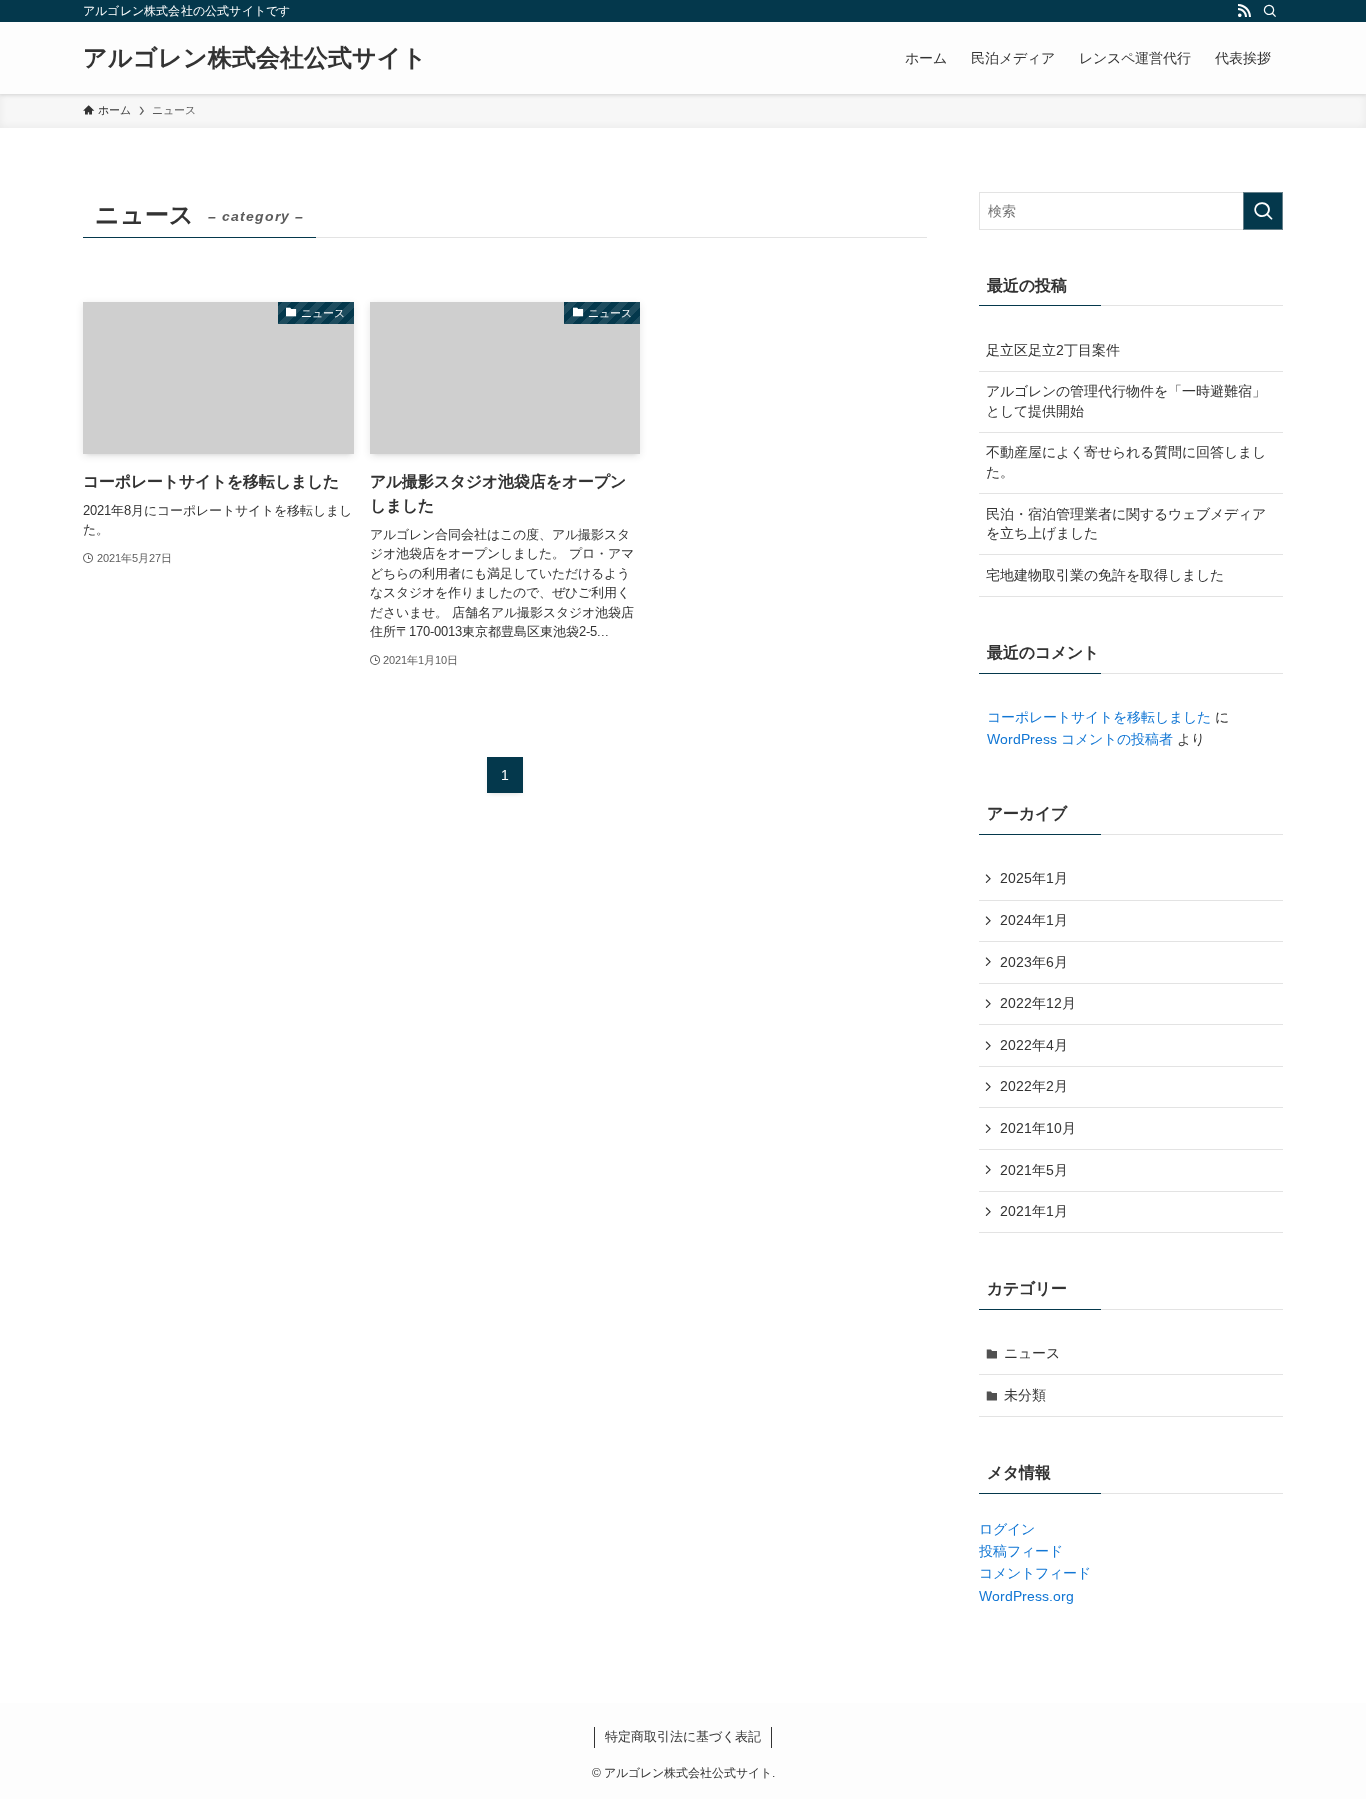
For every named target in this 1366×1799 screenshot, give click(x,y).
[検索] (1270, 11)
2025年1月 (1034, 878)
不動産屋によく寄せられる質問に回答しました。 (1126, 462)
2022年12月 (1038, 1003)
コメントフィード (1035, 1573)
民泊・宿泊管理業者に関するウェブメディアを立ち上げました (1126, 524)
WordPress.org (1026, 1596)
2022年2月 (1034, 1086)
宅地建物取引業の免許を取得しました (1105, 575)
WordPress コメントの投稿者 (1080, 739)
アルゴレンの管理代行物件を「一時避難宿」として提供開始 (1126, 401)
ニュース (1032, 1353)
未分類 (1025, 1395)
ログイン (1007, 1529)
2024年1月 (1034, 920)
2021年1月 (1034, 1211)
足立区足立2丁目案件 (1053, 350)
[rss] (1244, 11)
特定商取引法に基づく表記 (683, 1736)
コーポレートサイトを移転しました (1099, 717)
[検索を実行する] (1263, 211)
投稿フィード (1021, 1551)
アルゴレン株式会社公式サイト (255, 58)
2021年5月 (1034, 1170)
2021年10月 (1038, 1128)
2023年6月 (1034, 962)
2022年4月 (1034, 1045)
